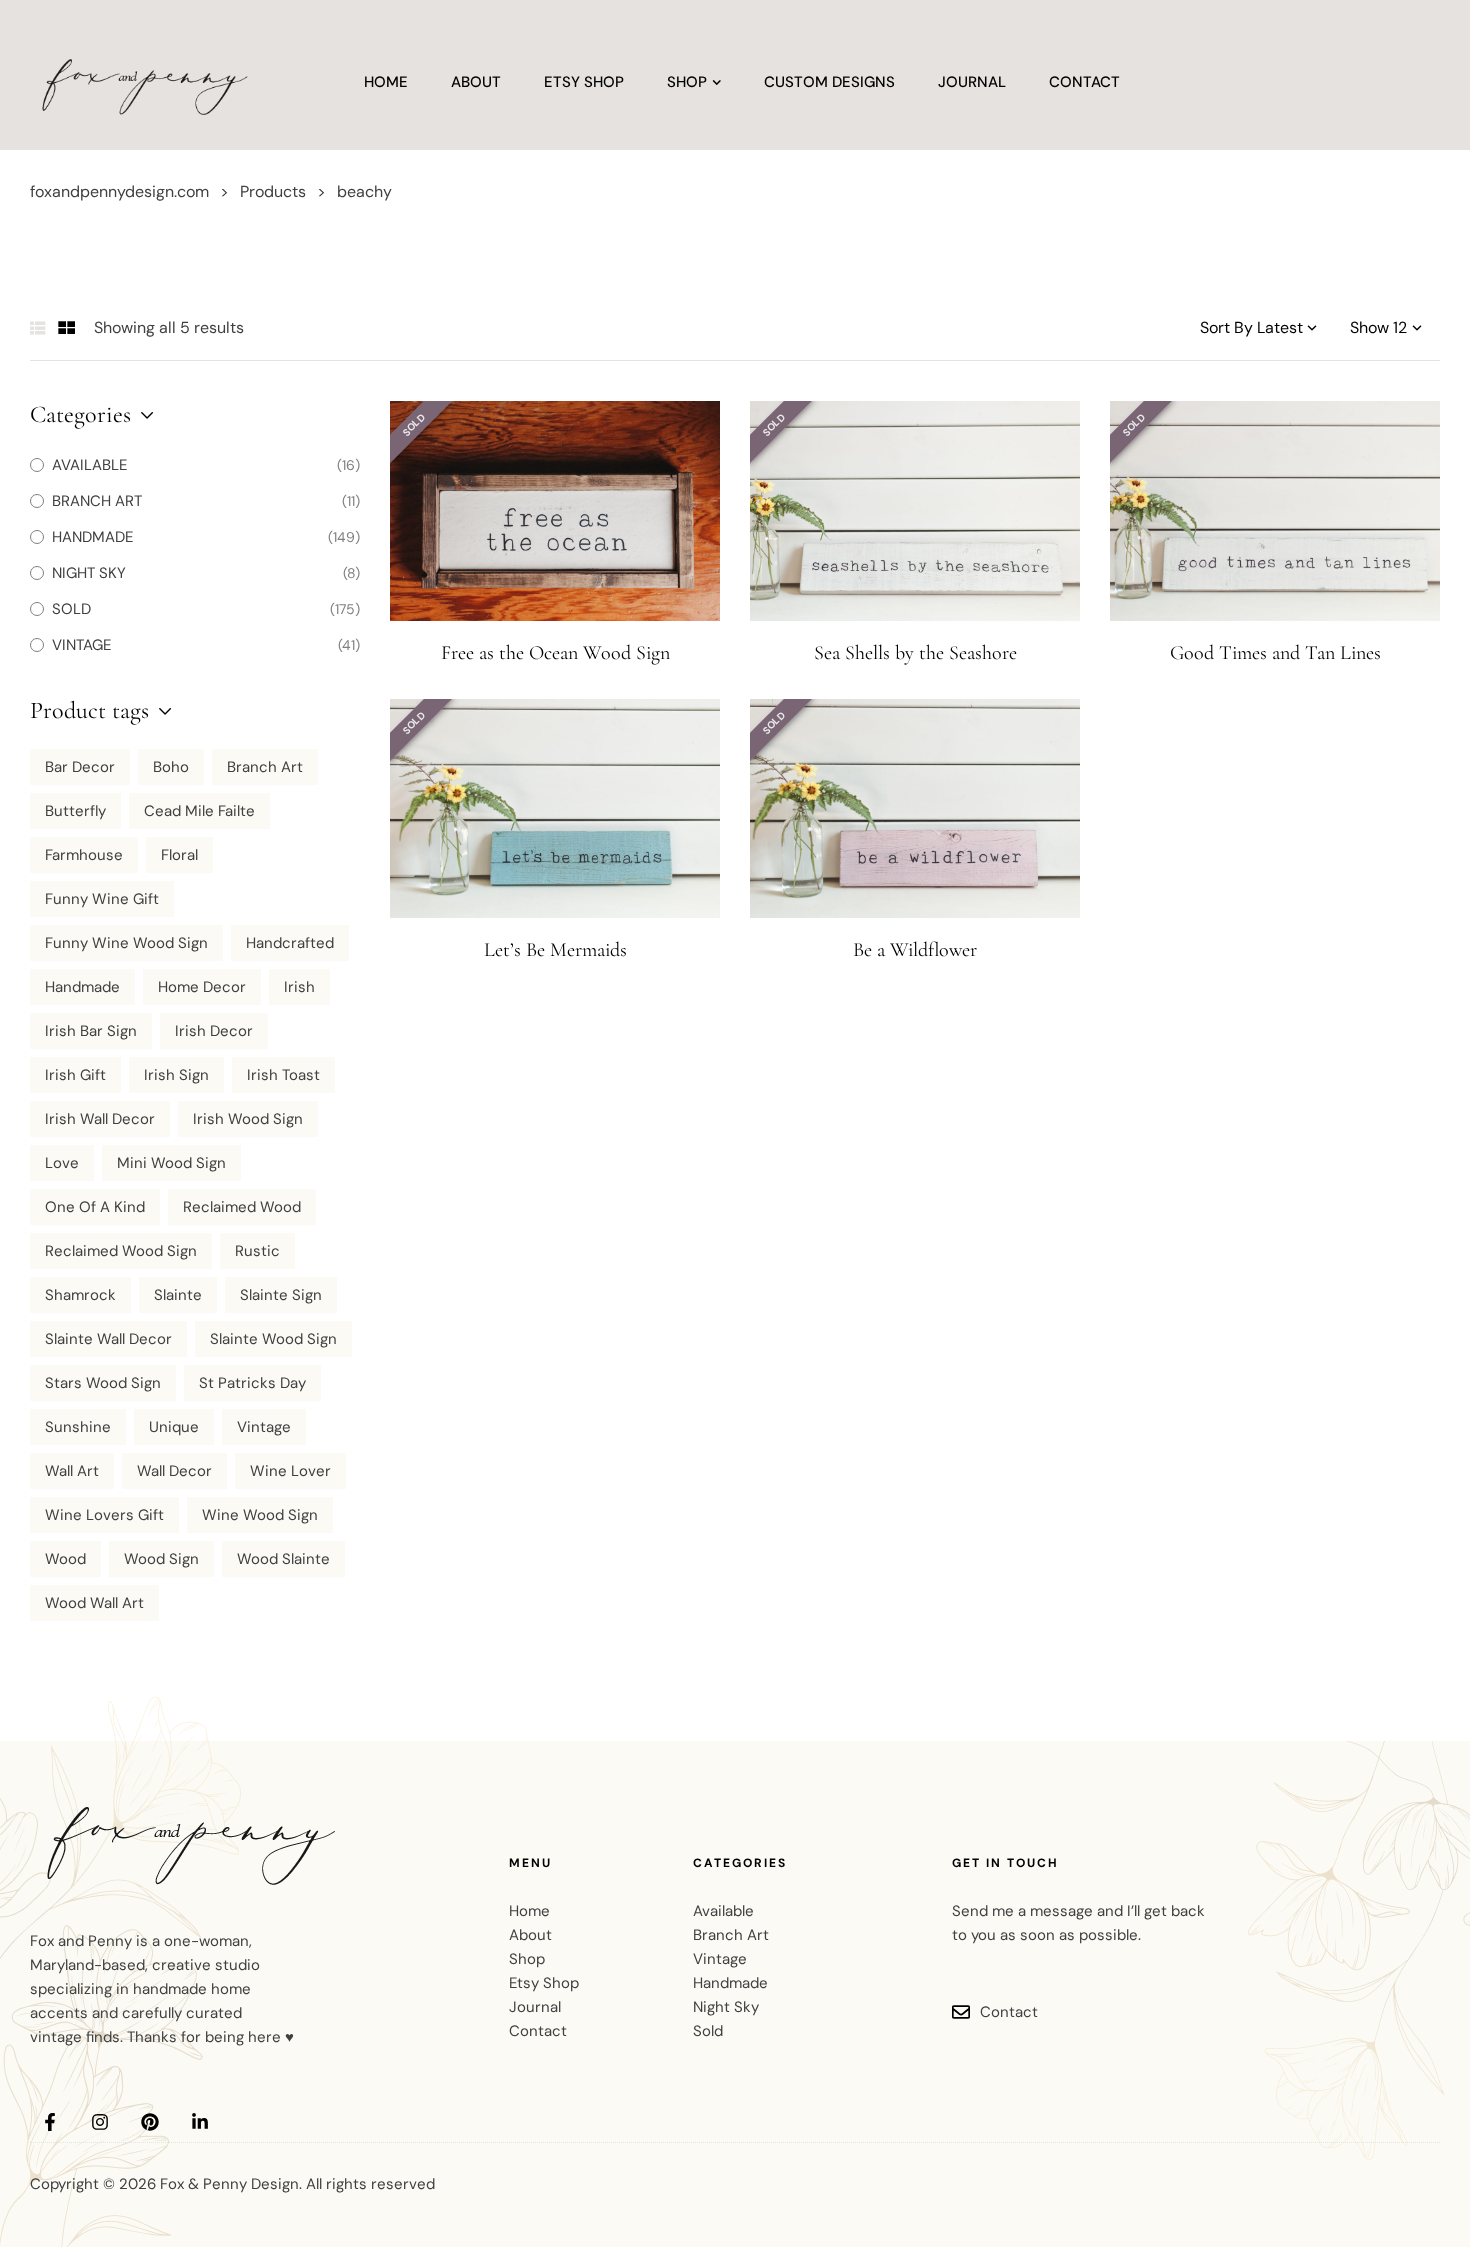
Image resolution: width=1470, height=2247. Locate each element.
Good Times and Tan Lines (1275, 653)
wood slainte (283, 1559)
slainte (178, 1295)
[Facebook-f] (50, 2122)
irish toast (283, 1075)
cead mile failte (199, 811)
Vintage (264, 1427)
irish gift (75, 1075)
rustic (257, 1251)
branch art (265, 767)
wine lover (290, 1471)
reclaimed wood (242, 1207)
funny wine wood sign (126, 943)
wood (65, 1559)
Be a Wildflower (915, 950)
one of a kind (95, 1207)
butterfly (75, 811)
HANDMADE (92, 537)
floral (179, 855)
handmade (82, 987)
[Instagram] (100, 2122)
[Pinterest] (150, 2122)
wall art (72, 1471)
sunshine (78, 1427)
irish (299, 987)
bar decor (80, 767)
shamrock (80, 1295)
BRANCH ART (97, 501)
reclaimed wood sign (121, 1251)
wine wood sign (260, 1515)
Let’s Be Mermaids (555, 950)
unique (174, 1427)
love (62, 1163)
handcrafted (290, 943)
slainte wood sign (273, 1339)
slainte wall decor (108, 1339)
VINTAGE (81, 645)
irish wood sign (248, 1119)
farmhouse (84, 855)
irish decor (214, 1031)
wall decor (174, 1471)
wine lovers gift (104, 1515)
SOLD (71, 609)
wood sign (161, 1559)
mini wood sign (171, 1163)
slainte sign (281, 1295)
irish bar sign (91, 1031)
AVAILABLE (89, 465)
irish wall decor (100, 1119)
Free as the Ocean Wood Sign (555, 653)
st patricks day (252, 1383)
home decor (202, 987)
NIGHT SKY (89, 573)
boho (171, 767)
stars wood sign (103, 1383)
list (38, 328)
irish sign (176, 1075)
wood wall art (94, 1603)
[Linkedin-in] (200, 2122)
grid (67, 328)
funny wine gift (102, 899)
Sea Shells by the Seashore (915, 653)
